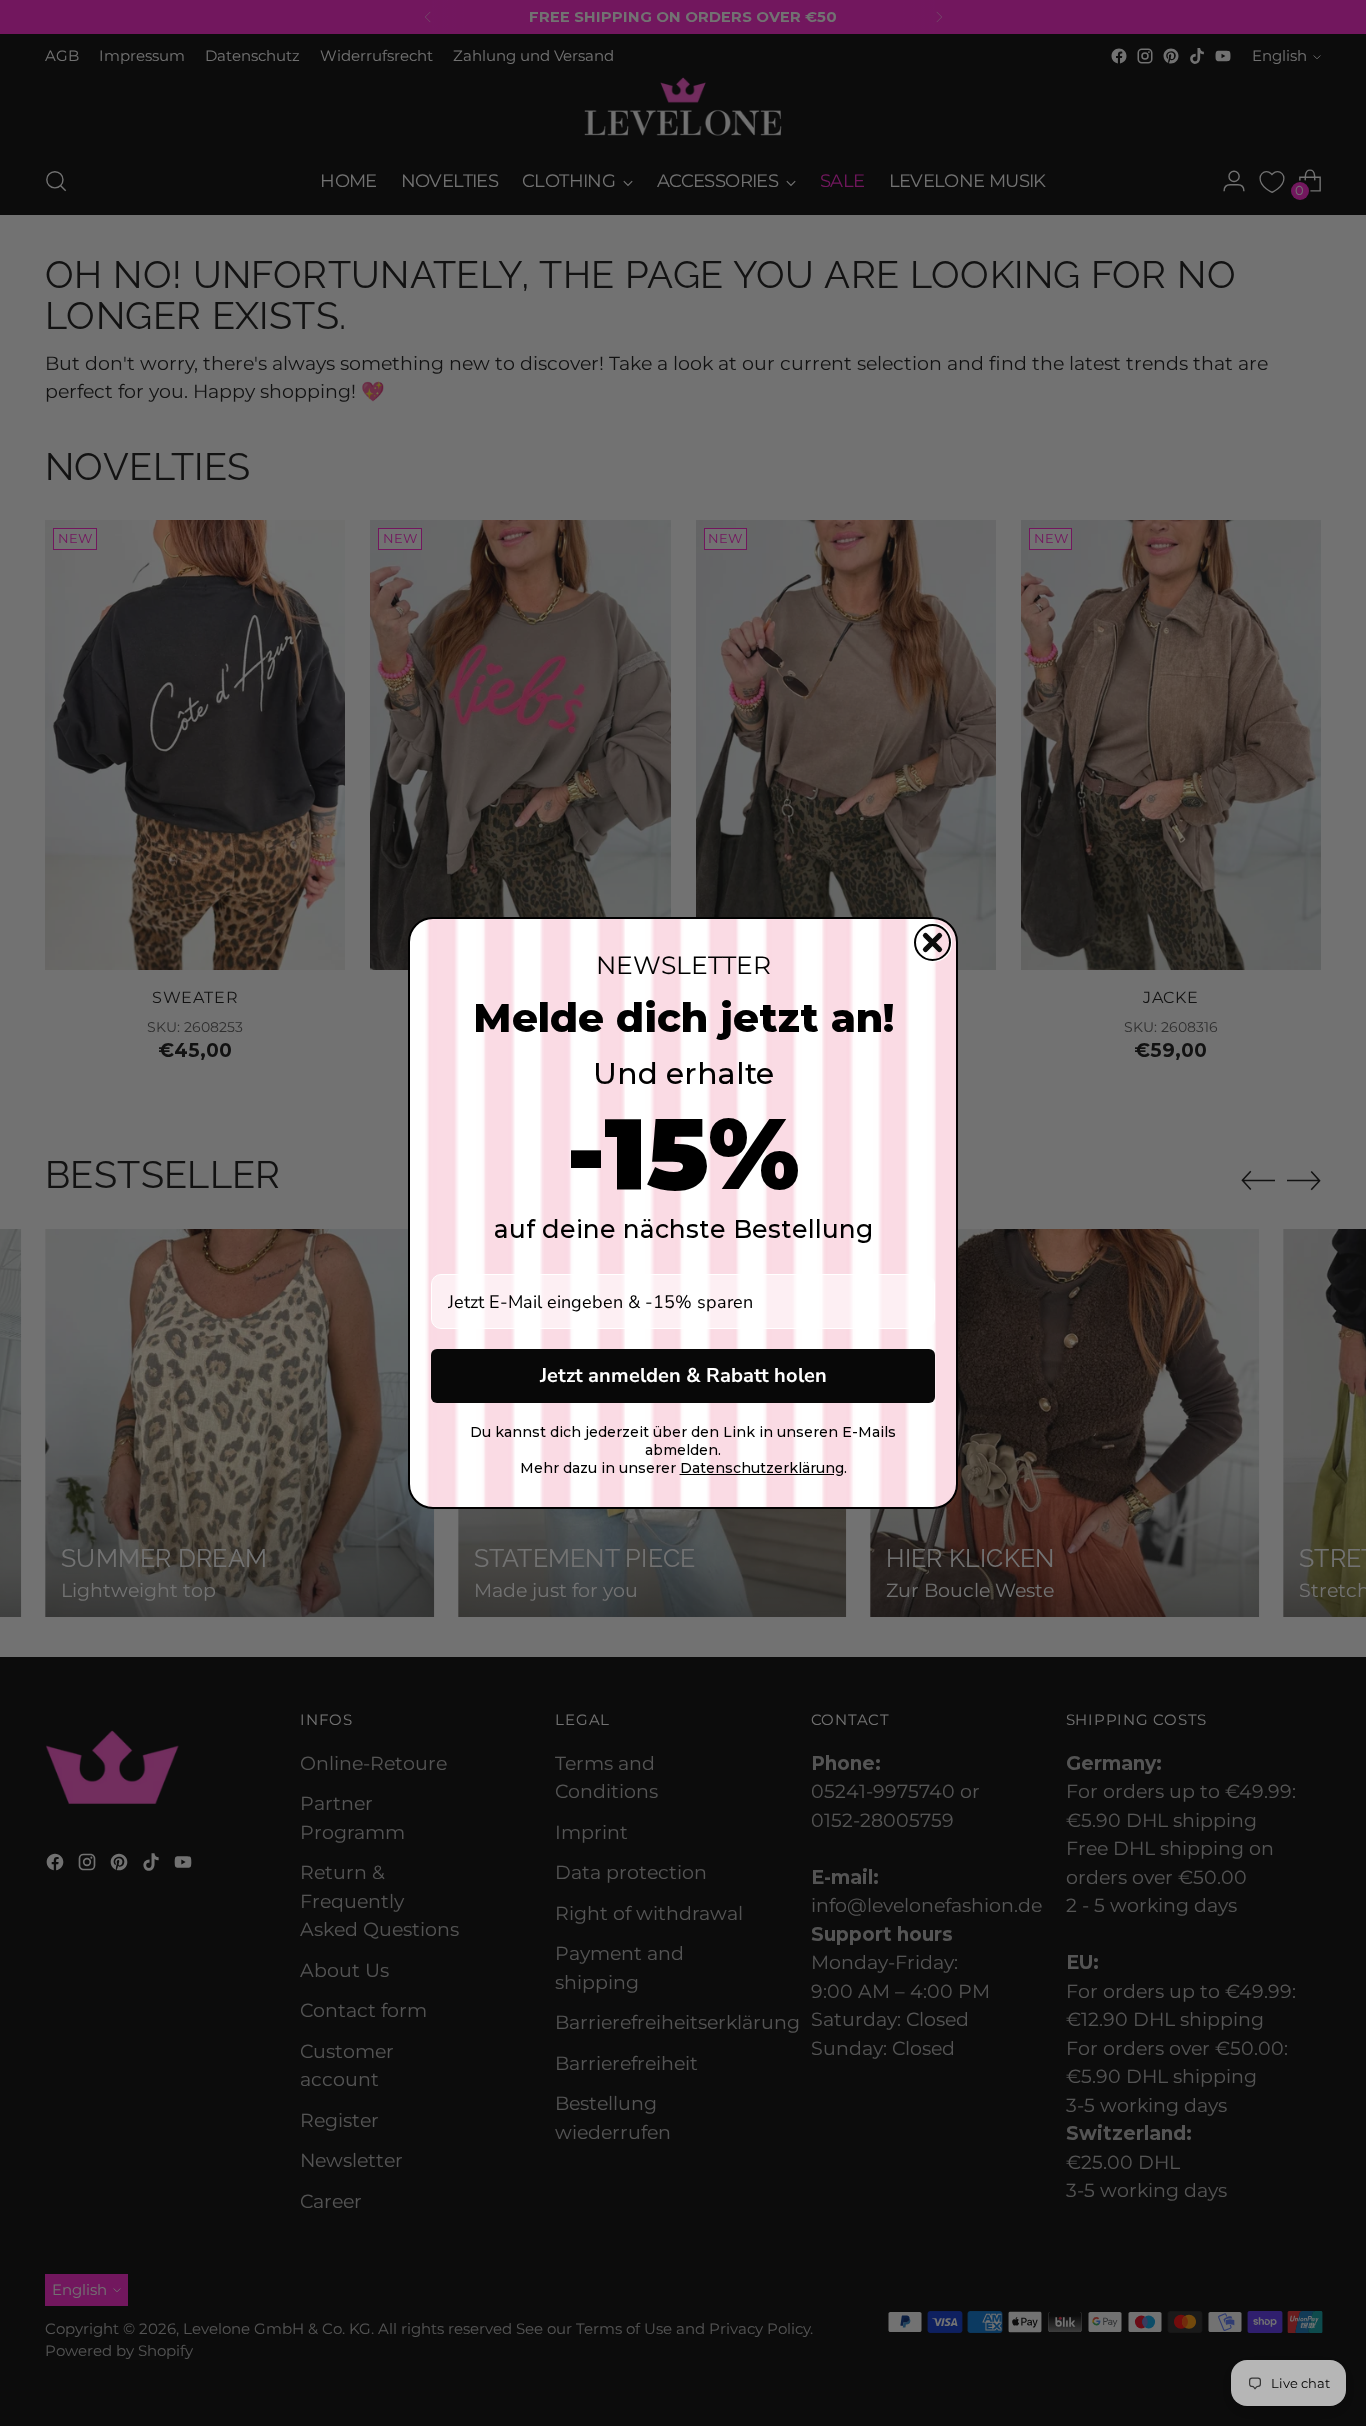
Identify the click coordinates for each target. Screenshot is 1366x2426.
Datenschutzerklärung (762, 1468)
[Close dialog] (932, 942)
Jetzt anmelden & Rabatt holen (683, 1375)
